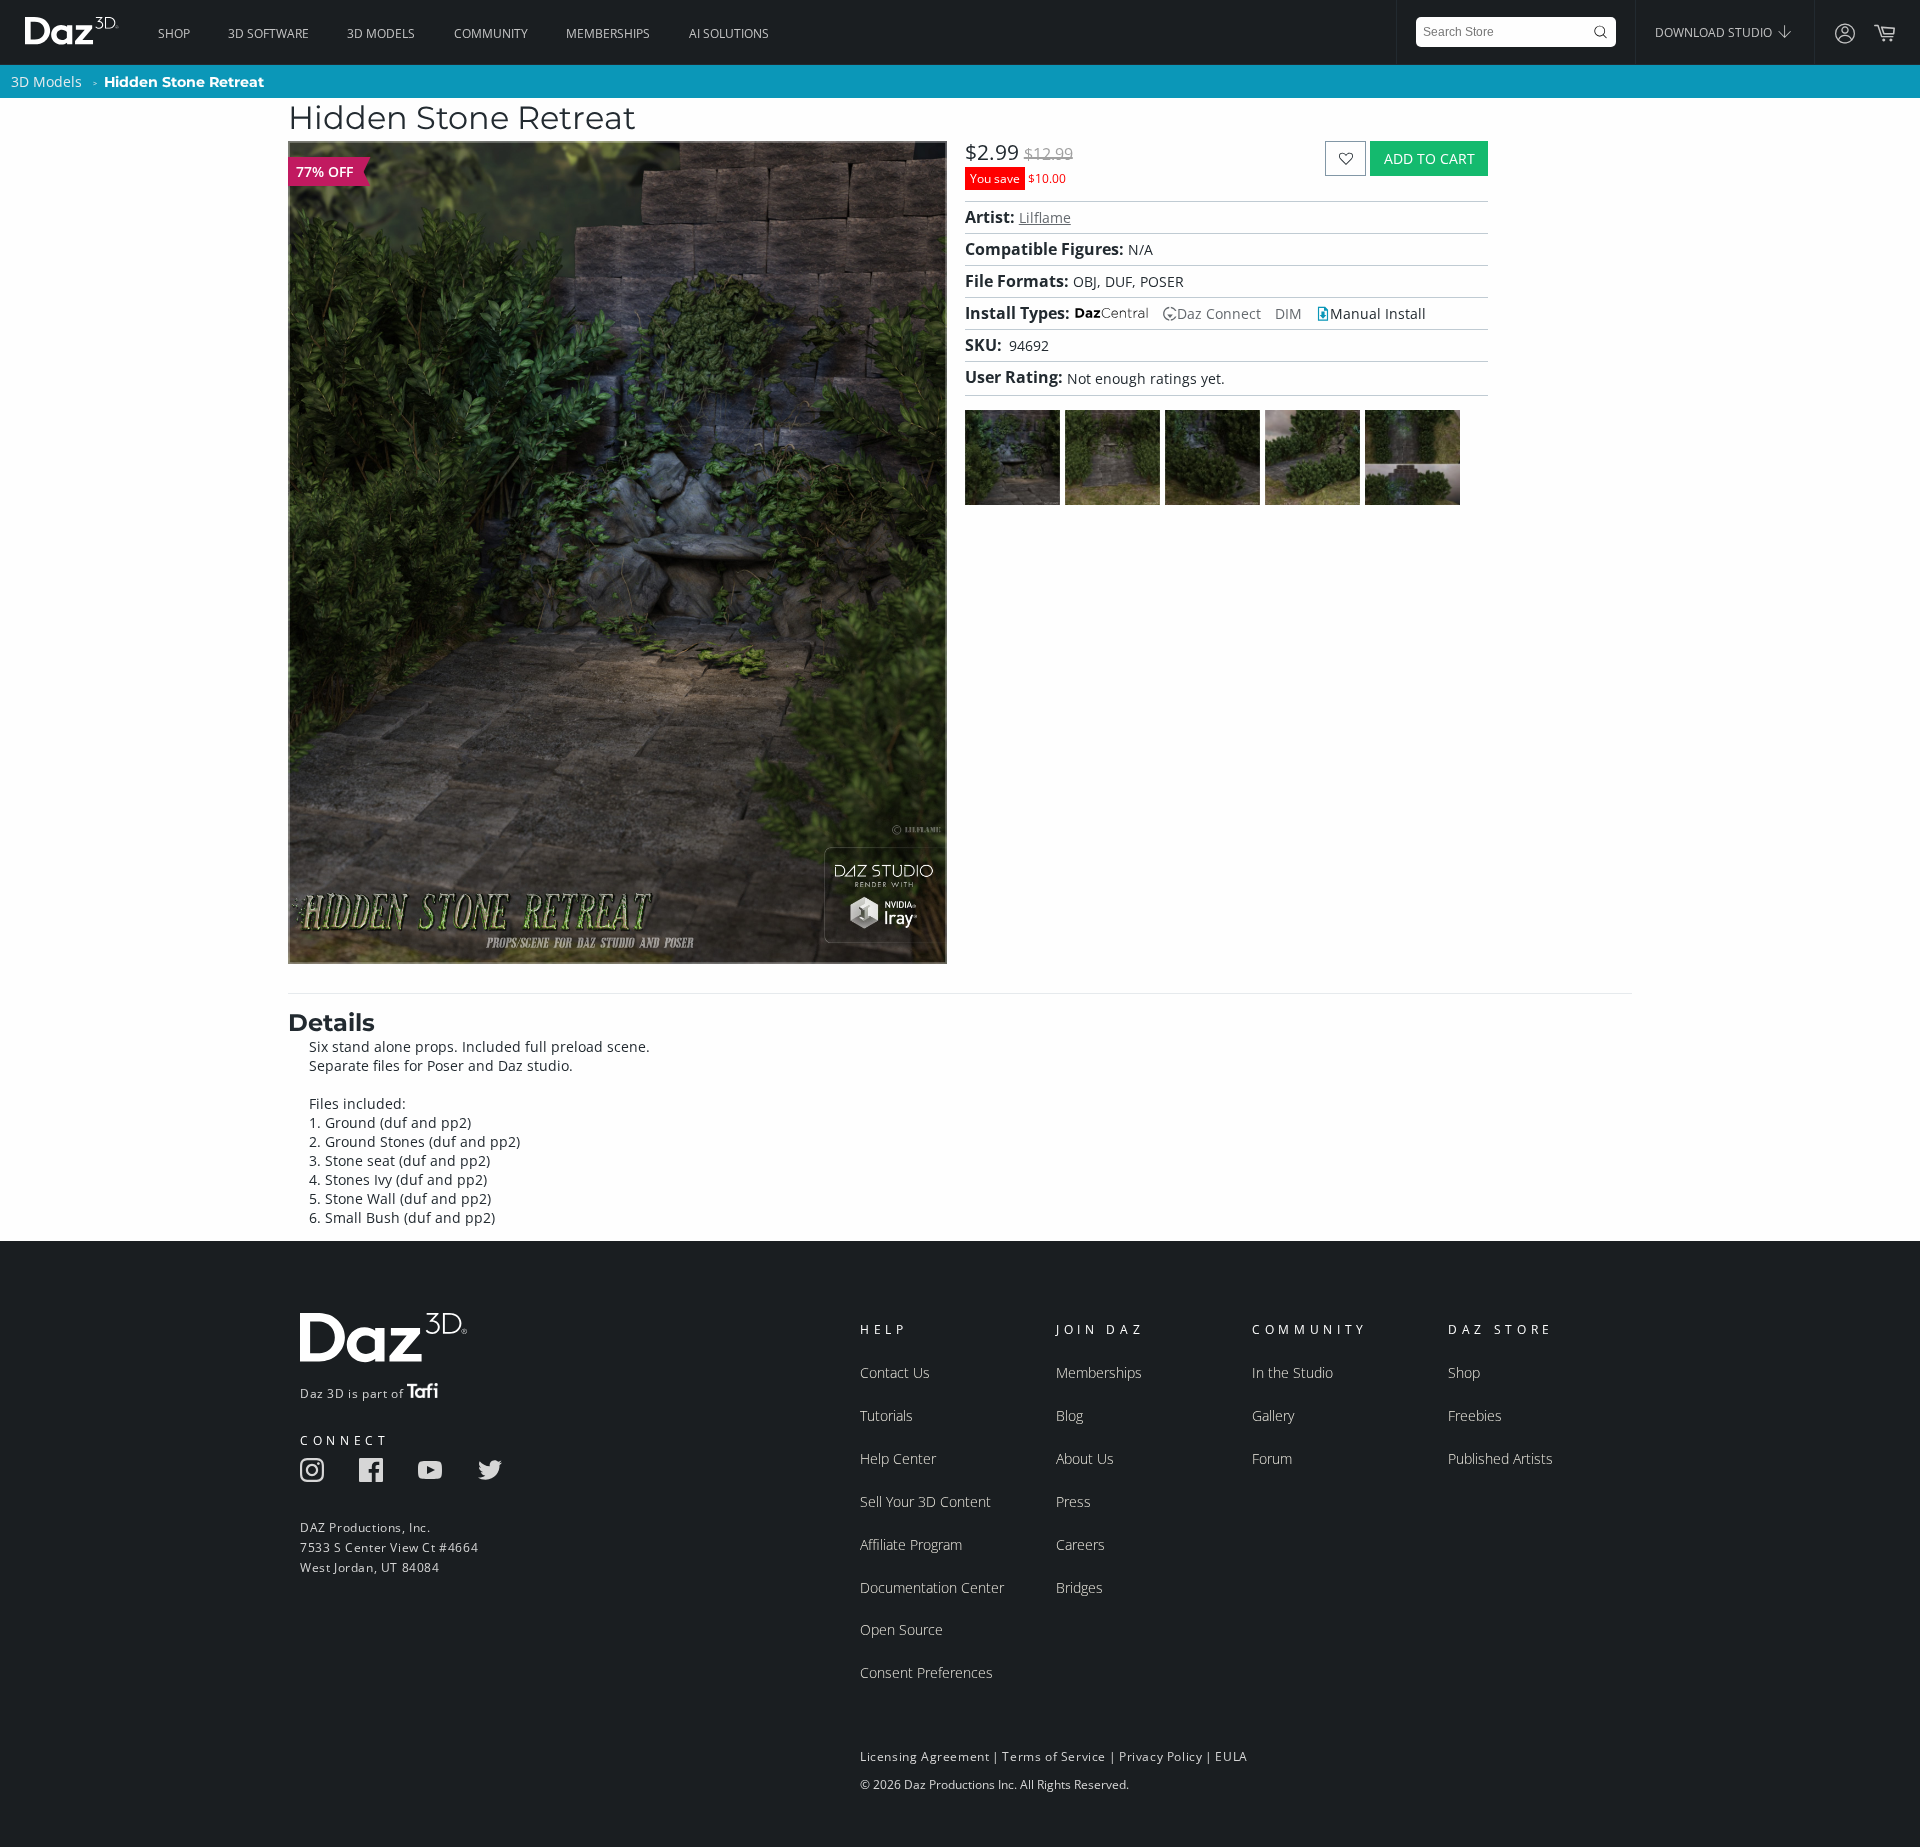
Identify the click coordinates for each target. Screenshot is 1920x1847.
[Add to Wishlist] (1345, 158)
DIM (1288, 313)
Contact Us (895, 1372)
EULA (1231, 1756)
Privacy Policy (1160, 1756)
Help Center (898, 1458)
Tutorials (886, 1415)
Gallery (1273, 1415)
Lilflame (1045, 217)
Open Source (901, 1629)
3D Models (381, 33)
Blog (1069, 1415)
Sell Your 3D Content (925, 1501)
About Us (1085, 1458)
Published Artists (1500, 1458)
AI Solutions (729, 33)
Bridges (1079, 1587)
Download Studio (1715, 32)
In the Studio (1292, 1372)
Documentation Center (932, 1587)
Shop (174, 33)
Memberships (608, 33)
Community (491, 33)
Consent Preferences (926, 1672)
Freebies (1475, 1415)
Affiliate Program (911, 1544)
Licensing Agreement (924, 1756)
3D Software (268, 33)
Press (1073, 1501)
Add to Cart (1429, 158)
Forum (1272, 1458)
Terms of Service (1054, 1756)
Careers (1080, 1544)
